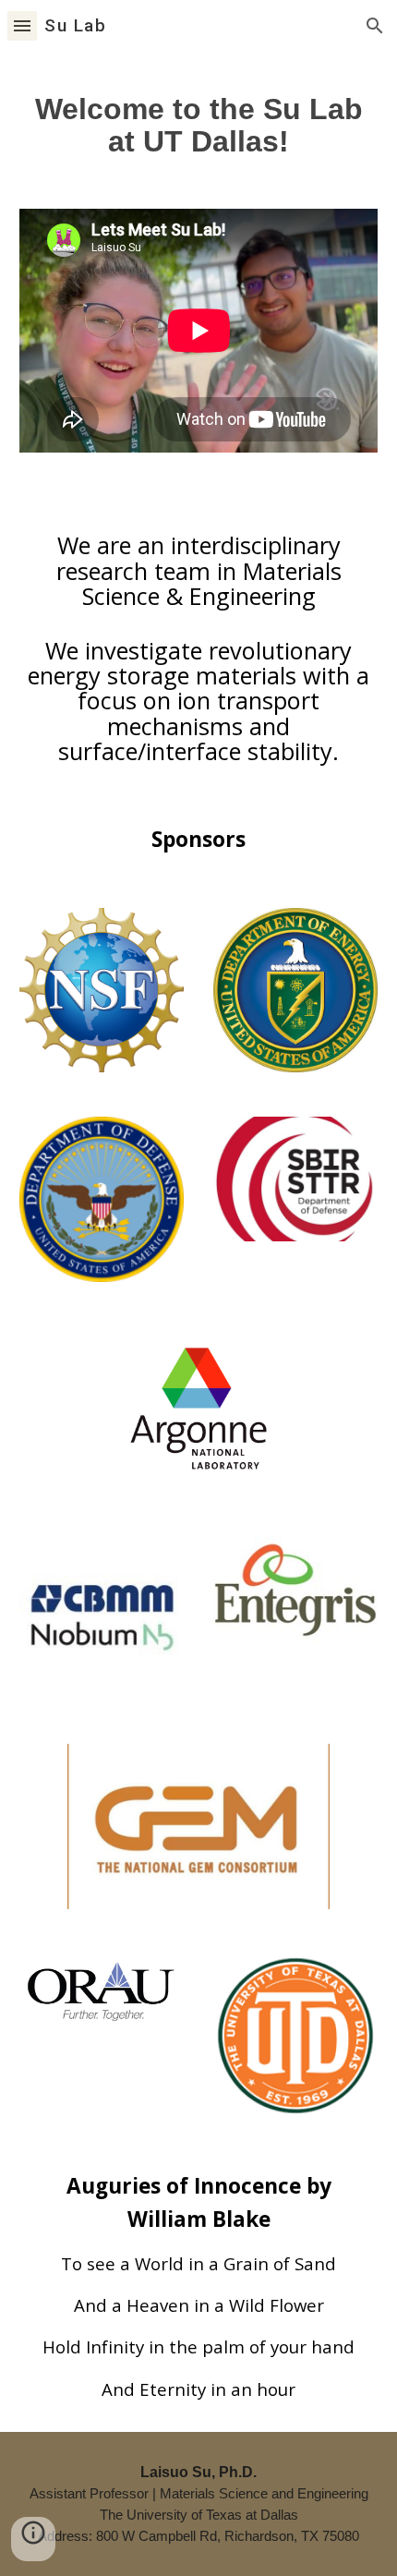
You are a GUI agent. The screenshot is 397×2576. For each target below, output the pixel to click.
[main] (199, 119)
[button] (22, 25)
